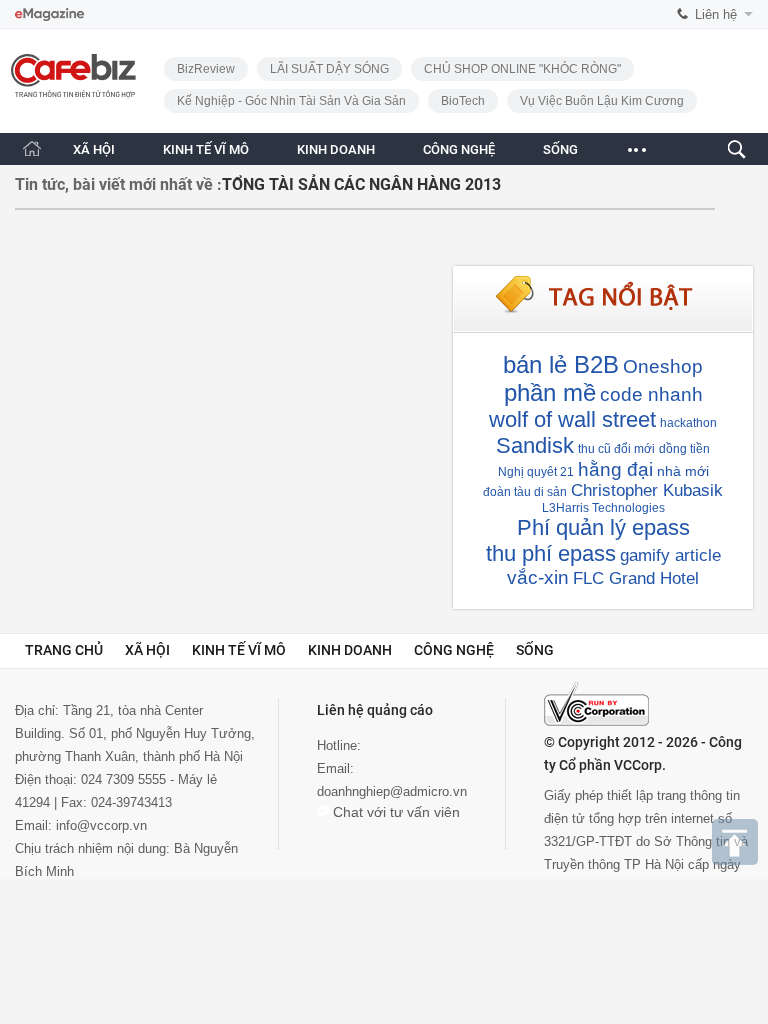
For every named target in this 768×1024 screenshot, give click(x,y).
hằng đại (615, 469)
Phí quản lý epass (603, 527)
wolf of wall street (572, 419)
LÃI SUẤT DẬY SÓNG (329, 69)
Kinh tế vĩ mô (239, 650)
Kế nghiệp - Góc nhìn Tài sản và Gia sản (291, 101)
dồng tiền (684, 449)
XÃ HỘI (94, 149)
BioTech (463, 101)
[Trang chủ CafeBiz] (32, 148)
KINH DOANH (336, 149)
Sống (535, 650)
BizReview (206, 69)
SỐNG (560, 149)
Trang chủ (64, 650)
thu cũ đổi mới (616, 449)
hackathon (688, 423)
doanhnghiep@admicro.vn (392, 791)
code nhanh (651, 394)
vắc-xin (538, 577)
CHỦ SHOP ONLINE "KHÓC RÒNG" (522, 69)
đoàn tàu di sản (525, 492)
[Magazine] (49, 14)
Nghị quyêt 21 (536, 472)
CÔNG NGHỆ (459, 149)
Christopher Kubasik (647, 490)
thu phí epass (551, 553)
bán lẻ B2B (561, 364)
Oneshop (663, 366)
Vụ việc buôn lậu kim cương (602, 101)
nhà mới (683, 471)
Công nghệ (454, 650)
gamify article (670, 555)
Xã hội (147, 650)
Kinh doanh (350, 650)
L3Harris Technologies (603, 508)
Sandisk (535, 445)
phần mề (550, 392)
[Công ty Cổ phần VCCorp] (596, 704)
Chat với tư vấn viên (394, 812)
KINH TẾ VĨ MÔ (206, 149)
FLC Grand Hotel (636, 578)
